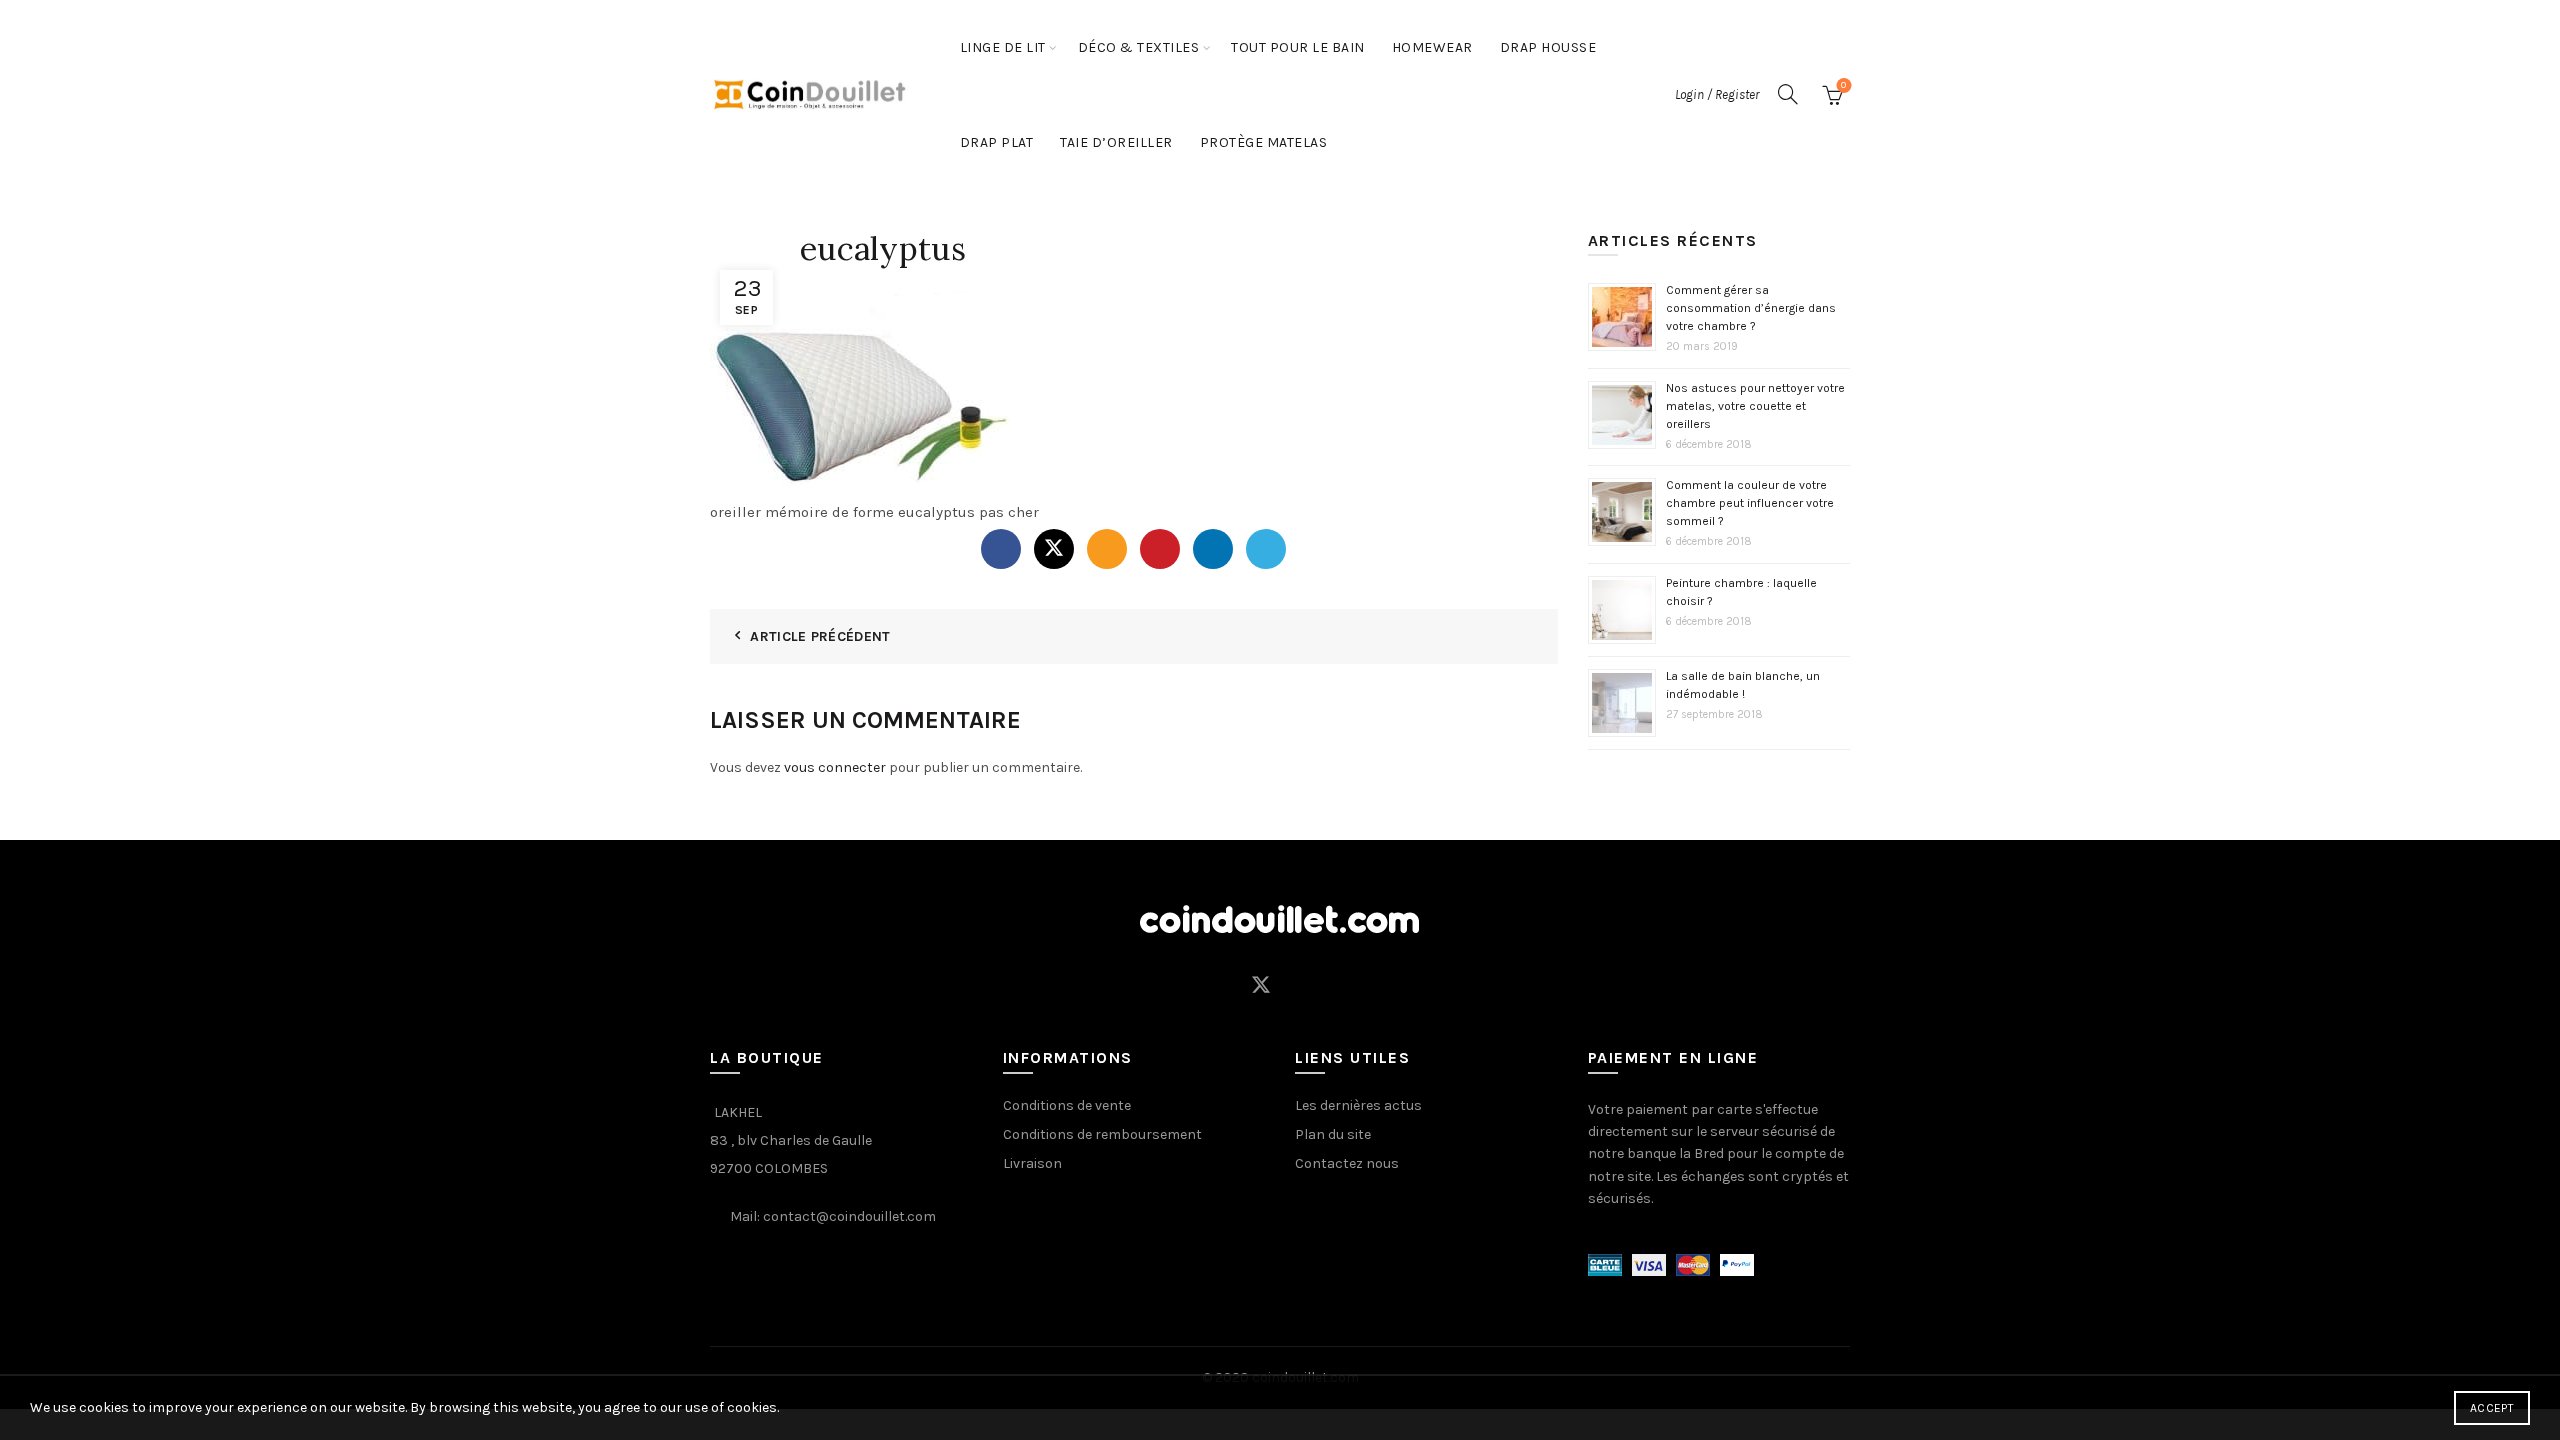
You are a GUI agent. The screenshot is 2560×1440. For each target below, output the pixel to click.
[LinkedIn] (1213, 549)
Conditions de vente (1067, 1105)
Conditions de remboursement (1102, 1134)
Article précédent (820, 636)
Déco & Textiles (1139, 47)
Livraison (1032, 1163)
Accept (2492, 1408)
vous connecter (835, 767)
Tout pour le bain (1298, 47)
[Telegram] (1266, 549)
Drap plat (997, 142)
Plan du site (1333, 1134)
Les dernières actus (1358, 1105)
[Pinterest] (1160, 549)
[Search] (1788, 94)
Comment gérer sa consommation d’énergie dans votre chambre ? (1751, 308)
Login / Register (1717, 94)
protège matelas (1264, 142)
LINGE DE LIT (1003, 47)
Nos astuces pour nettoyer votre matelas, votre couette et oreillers (1755, 406)
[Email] (1107, 549)
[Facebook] (1001, 549)
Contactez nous (1347, 1163)
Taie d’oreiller (1116, 142)
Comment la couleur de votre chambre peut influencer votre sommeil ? (1750, 503)
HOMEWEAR (1432, 47)
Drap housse (1548, 47)
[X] (1054, 549)
